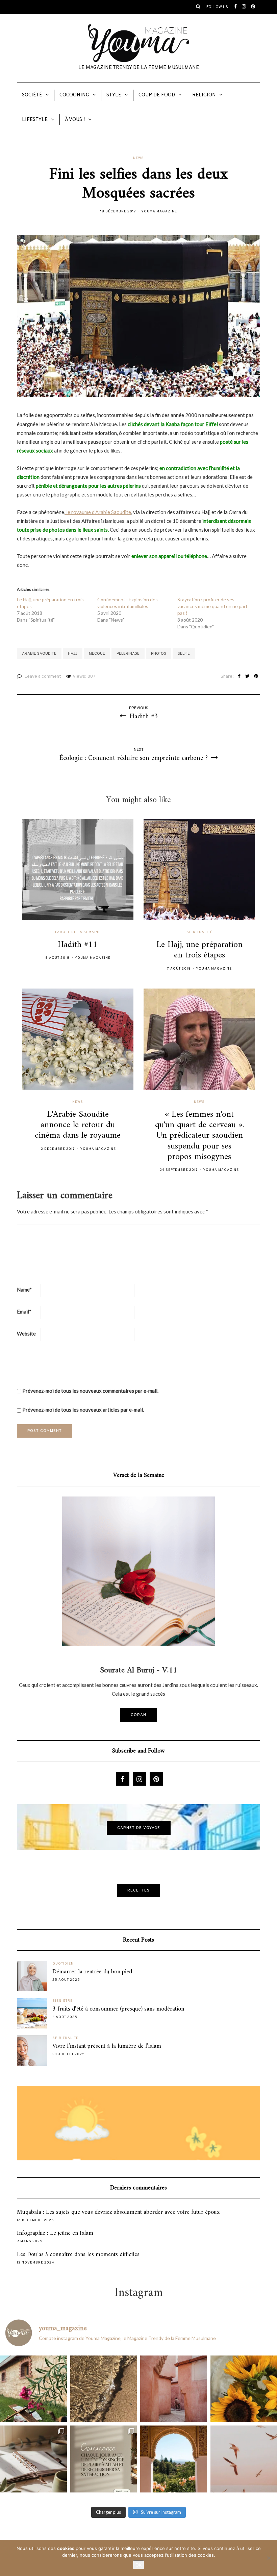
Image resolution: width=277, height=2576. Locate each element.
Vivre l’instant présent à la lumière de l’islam (107, 2046)
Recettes (138, 1890)
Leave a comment (43, 677)
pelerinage (128, 654)
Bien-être (62, 2001)
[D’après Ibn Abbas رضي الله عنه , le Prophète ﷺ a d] (33, 2389)
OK (138, 2565)
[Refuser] (269, 2558)
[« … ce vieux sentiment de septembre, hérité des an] (33, 2459)
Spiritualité (199, 932)
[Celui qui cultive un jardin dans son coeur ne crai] (174, 2459)
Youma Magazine (159, 212)
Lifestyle (35, 120)
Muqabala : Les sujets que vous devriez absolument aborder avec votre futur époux (118, 2212)
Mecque (97, 654)
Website (26, 1333)
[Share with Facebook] (239, 677)
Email (24, 1312)
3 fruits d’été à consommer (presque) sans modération (118, 2009)
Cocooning (74, 95)
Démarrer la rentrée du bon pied (92, 1972)
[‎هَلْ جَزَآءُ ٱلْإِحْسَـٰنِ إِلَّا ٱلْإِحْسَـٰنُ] (104, 2459)
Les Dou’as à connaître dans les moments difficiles (78, 2255)
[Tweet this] (247, 677)
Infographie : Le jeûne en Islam (55, 2233)
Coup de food (157, 95)
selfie (184, 654)
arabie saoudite (39, 654)
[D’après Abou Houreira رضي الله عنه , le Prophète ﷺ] (104, 2389)
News (138, 158)
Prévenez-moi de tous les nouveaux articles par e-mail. (83, 1410)
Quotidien (63, 1964)
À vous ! (75, 120)
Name (24, 1290)
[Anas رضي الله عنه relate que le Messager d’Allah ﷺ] (174, 2389)
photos (159, 654)
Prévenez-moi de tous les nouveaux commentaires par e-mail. (90, 1391)
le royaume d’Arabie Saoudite (98, 512)
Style (114, 95)
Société (32, 95)
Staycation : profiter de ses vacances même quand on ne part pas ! (212, 606)
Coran (138, 1715)
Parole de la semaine (78, 932)
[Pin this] (256, 677)
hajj (73, 654)
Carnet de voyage (139, 1828)
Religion (204, 95)
